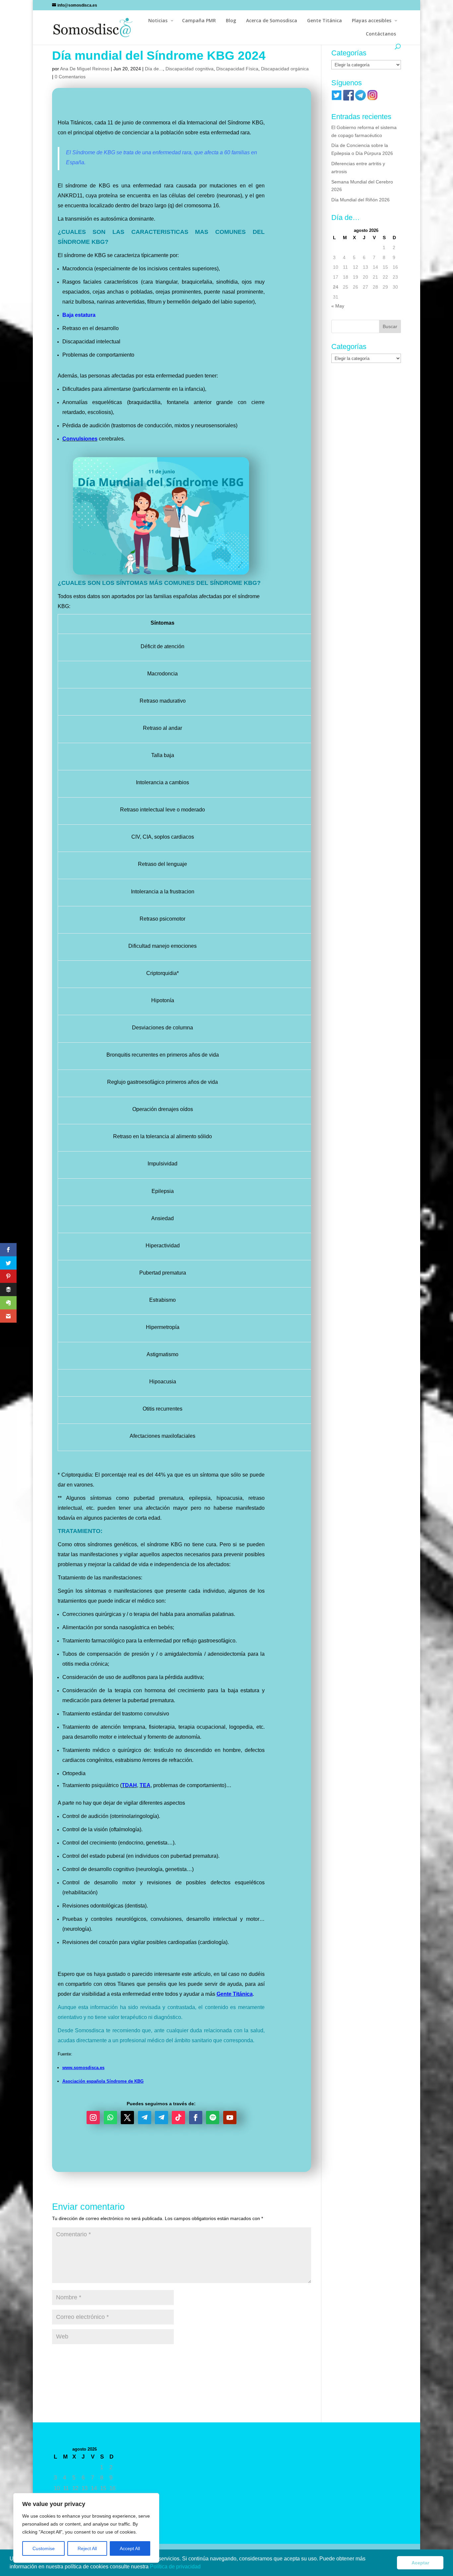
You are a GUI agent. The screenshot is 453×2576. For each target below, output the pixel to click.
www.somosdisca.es (83, 2068)
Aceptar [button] (420, 2563)
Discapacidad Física (237, 69)
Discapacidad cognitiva (190, 69)
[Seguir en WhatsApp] (110, 2118)
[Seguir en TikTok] (178, 2118)
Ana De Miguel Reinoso (85, 69)
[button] (203, 2567)
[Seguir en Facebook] (196, 2118)
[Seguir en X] (127, 2118)
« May (338, 306)
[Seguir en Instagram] (93, 2118)
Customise (44, 2548)
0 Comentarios (70, 77)
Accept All (130, 2548)
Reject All (87, 2548)
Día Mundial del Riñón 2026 (360, 200)
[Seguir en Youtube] (230, 2118)
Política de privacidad (176, 2567)
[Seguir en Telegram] (145, 2118)
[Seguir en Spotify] (213, 2118)
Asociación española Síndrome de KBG (103, 2081)
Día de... (154, 69)
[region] (86, 2528)
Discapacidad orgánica (285, 69)
